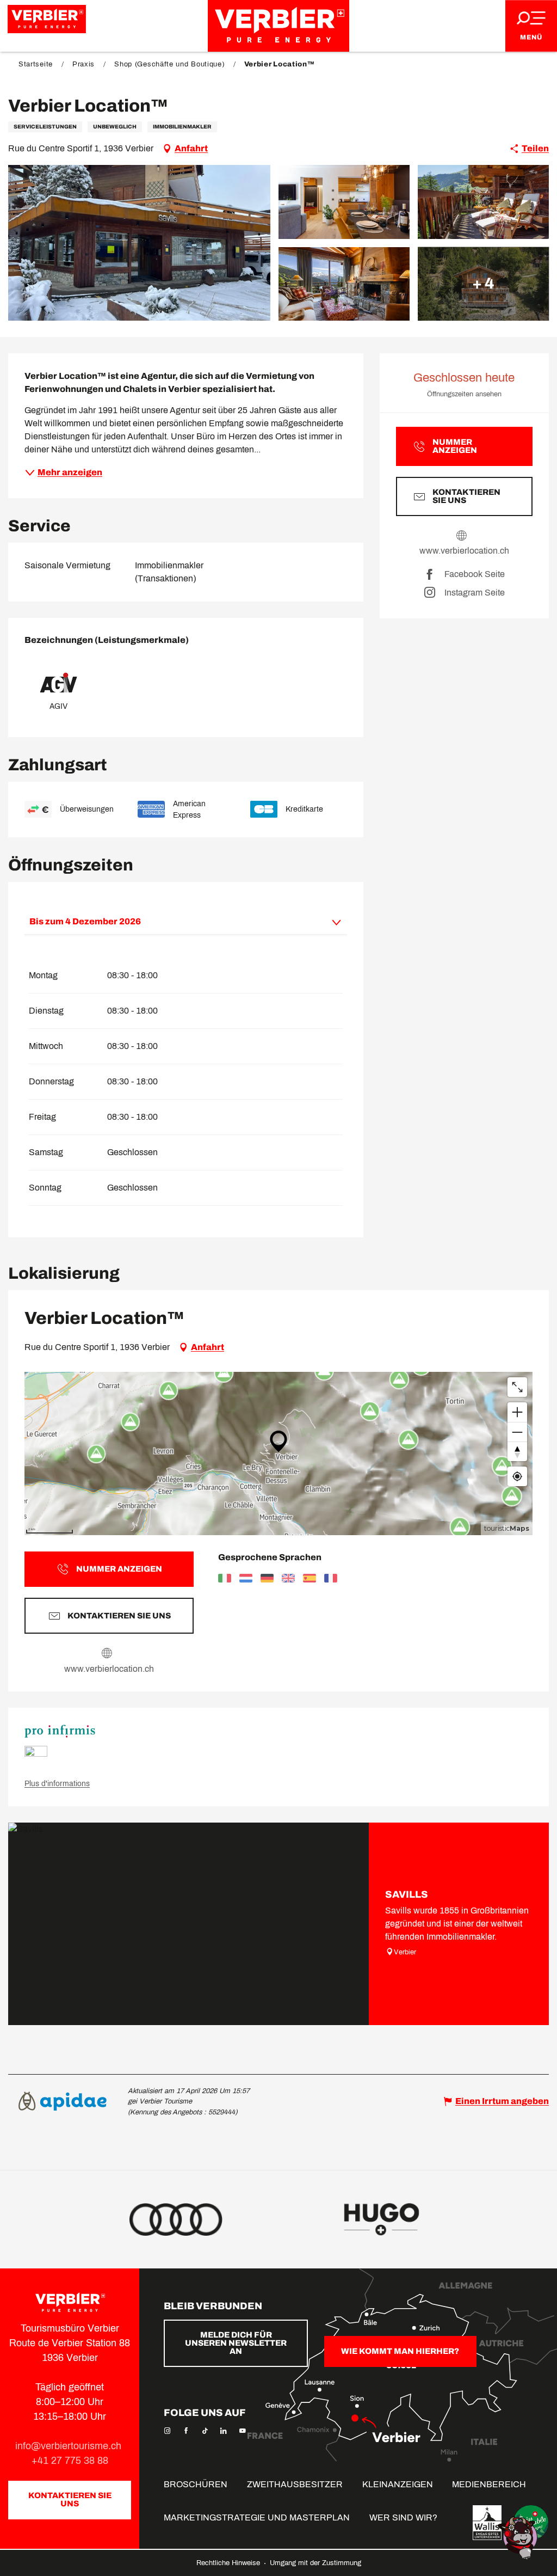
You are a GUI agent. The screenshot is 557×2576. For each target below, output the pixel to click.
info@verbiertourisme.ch (70, 2446)
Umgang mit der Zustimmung (315, 2563)
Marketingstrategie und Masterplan (257, 2517)
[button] (139, 243)
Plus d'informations (57, 1784)
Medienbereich (489, 2484)
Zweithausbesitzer (295, 2484)
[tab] (175, 922)
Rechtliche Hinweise (229, 2563)
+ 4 (483, 283)
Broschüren (196, 2484)
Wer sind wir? (403, 2517)
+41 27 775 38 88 (70, 2461)
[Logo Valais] (487, 2523)
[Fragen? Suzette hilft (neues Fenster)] (519, 2537)
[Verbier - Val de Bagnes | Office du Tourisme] (278, 26)
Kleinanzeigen (398, 2484)
